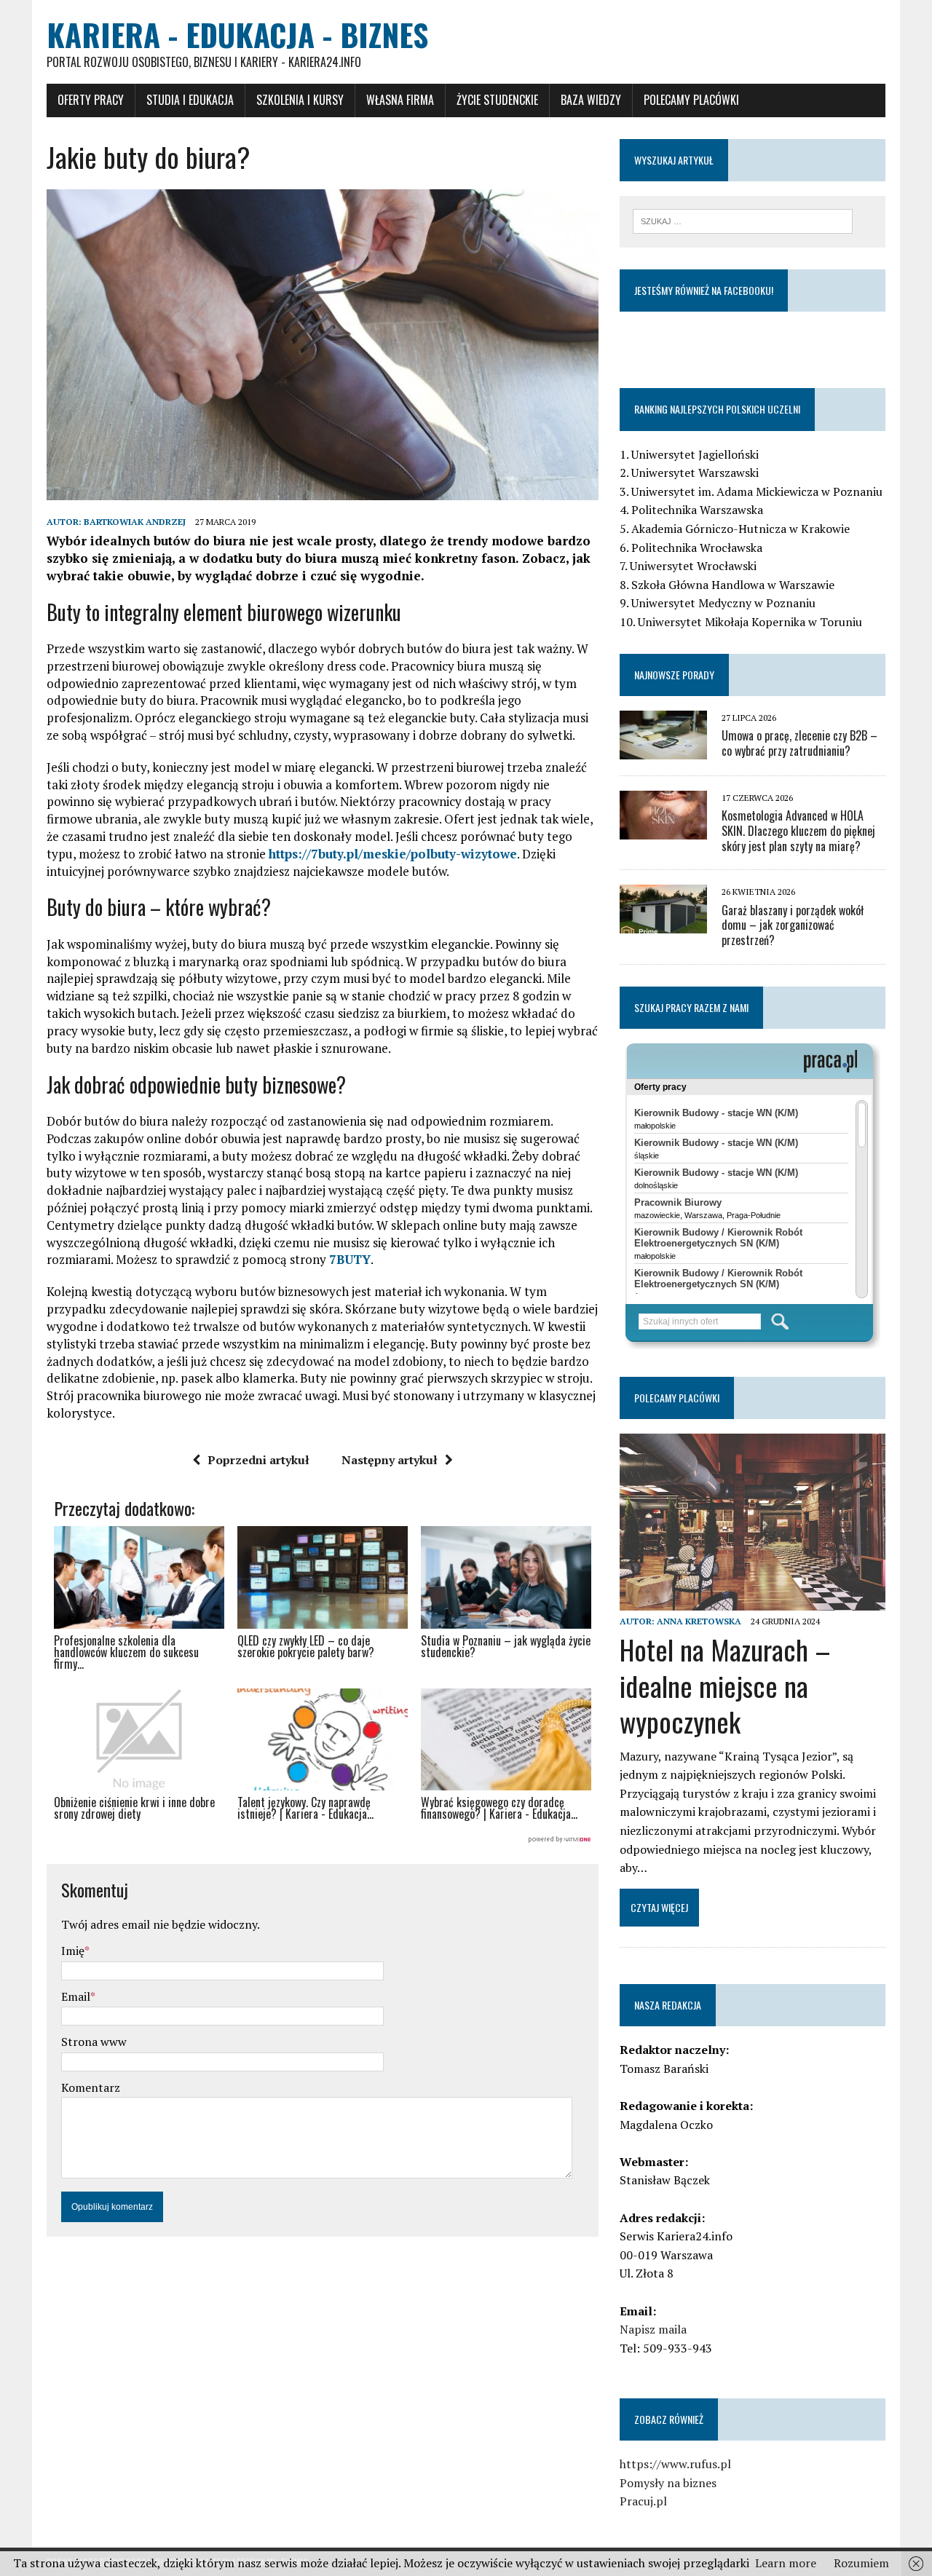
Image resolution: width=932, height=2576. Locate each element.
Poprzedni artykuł (258, 1460)
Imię (73, 1951)
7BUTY (350, 1259)
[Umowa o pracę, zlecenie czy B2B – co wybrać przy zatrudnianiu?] (663, 749)
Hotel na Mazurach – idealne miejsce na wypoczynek (725, 1685)
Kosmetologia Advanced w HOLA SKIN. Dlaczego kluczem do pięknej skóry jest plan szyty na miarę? (798, 831)
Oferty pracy (91, 100)
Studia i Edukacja (190, 100)
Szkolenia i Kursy (300, 100)
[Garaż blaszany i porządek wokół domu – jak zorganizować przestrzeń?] (663, 924)
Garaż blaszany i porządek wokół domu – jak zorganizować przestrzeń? (793, 925)
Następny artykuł (390, 1460)
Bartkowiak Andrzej (135, 522)
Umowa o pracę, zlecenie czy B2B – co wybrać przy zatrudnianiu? (799, 743)
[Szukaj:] (743, 220)
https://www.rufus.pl (675, 2464)
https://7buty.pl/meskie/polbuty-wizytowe (393, 854)
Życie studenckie (497, 100)
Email (76, 1996)
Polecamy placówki (691, 100)
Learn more (786, 2563)
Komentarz (91, 2087)
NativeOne (323, 1840)
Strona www (94, 2042)
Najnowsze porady (674, 675)
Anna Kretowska (699, 1621)
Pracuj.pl (643, 2501)
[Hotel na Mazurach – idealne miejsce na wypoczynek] (753, 1601)
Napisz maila (653, 2329)
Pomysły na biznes (668, 2483)
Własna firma (400, 100)
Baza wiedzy (591, 100)
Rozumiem (861, 2563)
